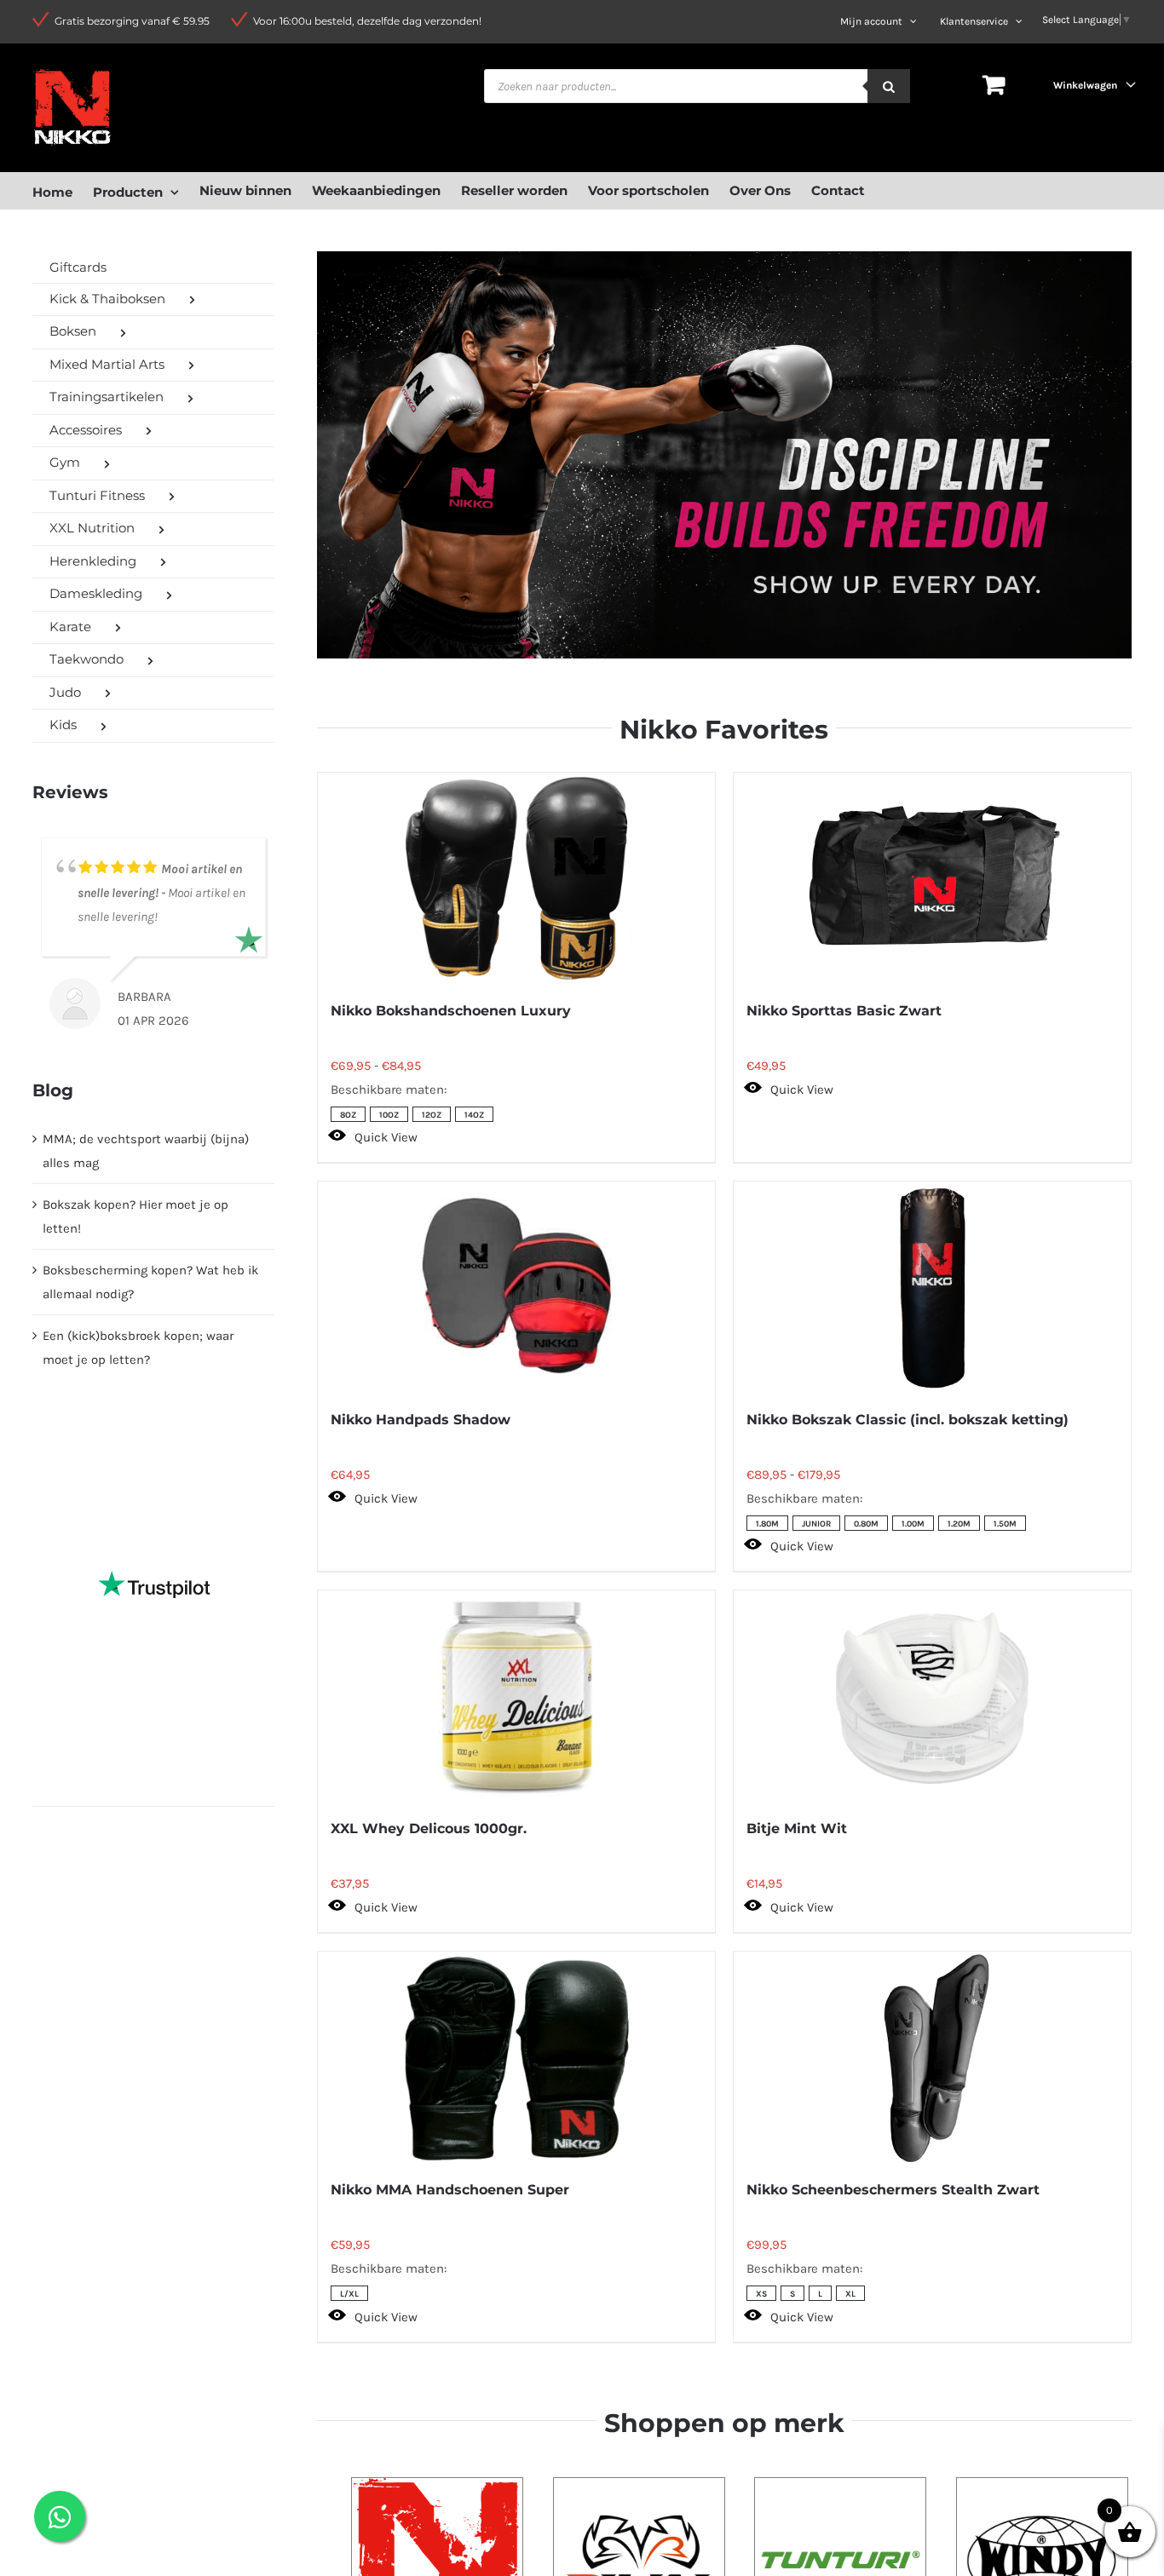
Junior (816, 1524)
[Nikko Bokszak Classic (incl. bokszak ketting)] (932, 1288)
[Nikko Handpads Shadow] (516, 1288)
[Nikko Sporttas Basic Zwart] (932, 879)
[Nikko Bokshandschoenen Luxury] (516, 879)
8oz (348, 1115)
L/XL (349, 2294)
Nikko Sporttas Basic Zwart (844, 1011)
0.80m (866, 1524)
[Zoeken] (889, 86)
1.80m (767, 1524)
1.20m (959, 1524)
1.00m (913, 1524)
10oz (389, 1115)
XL (850, 2294)
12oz (432, 1115)
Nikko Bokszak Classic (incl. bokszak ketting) (908, 1420)
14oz (474, 1115)
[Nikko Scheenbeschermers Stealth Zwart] (932, 2058)
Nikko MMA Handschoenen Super (450, 2190)
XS (761, 2294)
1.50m (1005, 1524)
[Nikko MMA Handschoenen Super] (516, 2058)
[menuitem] (63, 190)
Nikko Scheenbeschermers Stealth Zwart (893, 2190)
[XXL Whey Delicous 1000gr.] (516, 1697)
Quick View (386, 1137)
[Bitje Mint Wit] (932, 1697)
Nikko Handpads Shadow (421, 1420)
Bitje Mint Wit (797, 1828)
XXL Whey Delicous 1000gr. (429, 1828)
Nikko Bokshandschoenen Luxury (451, 1011)
